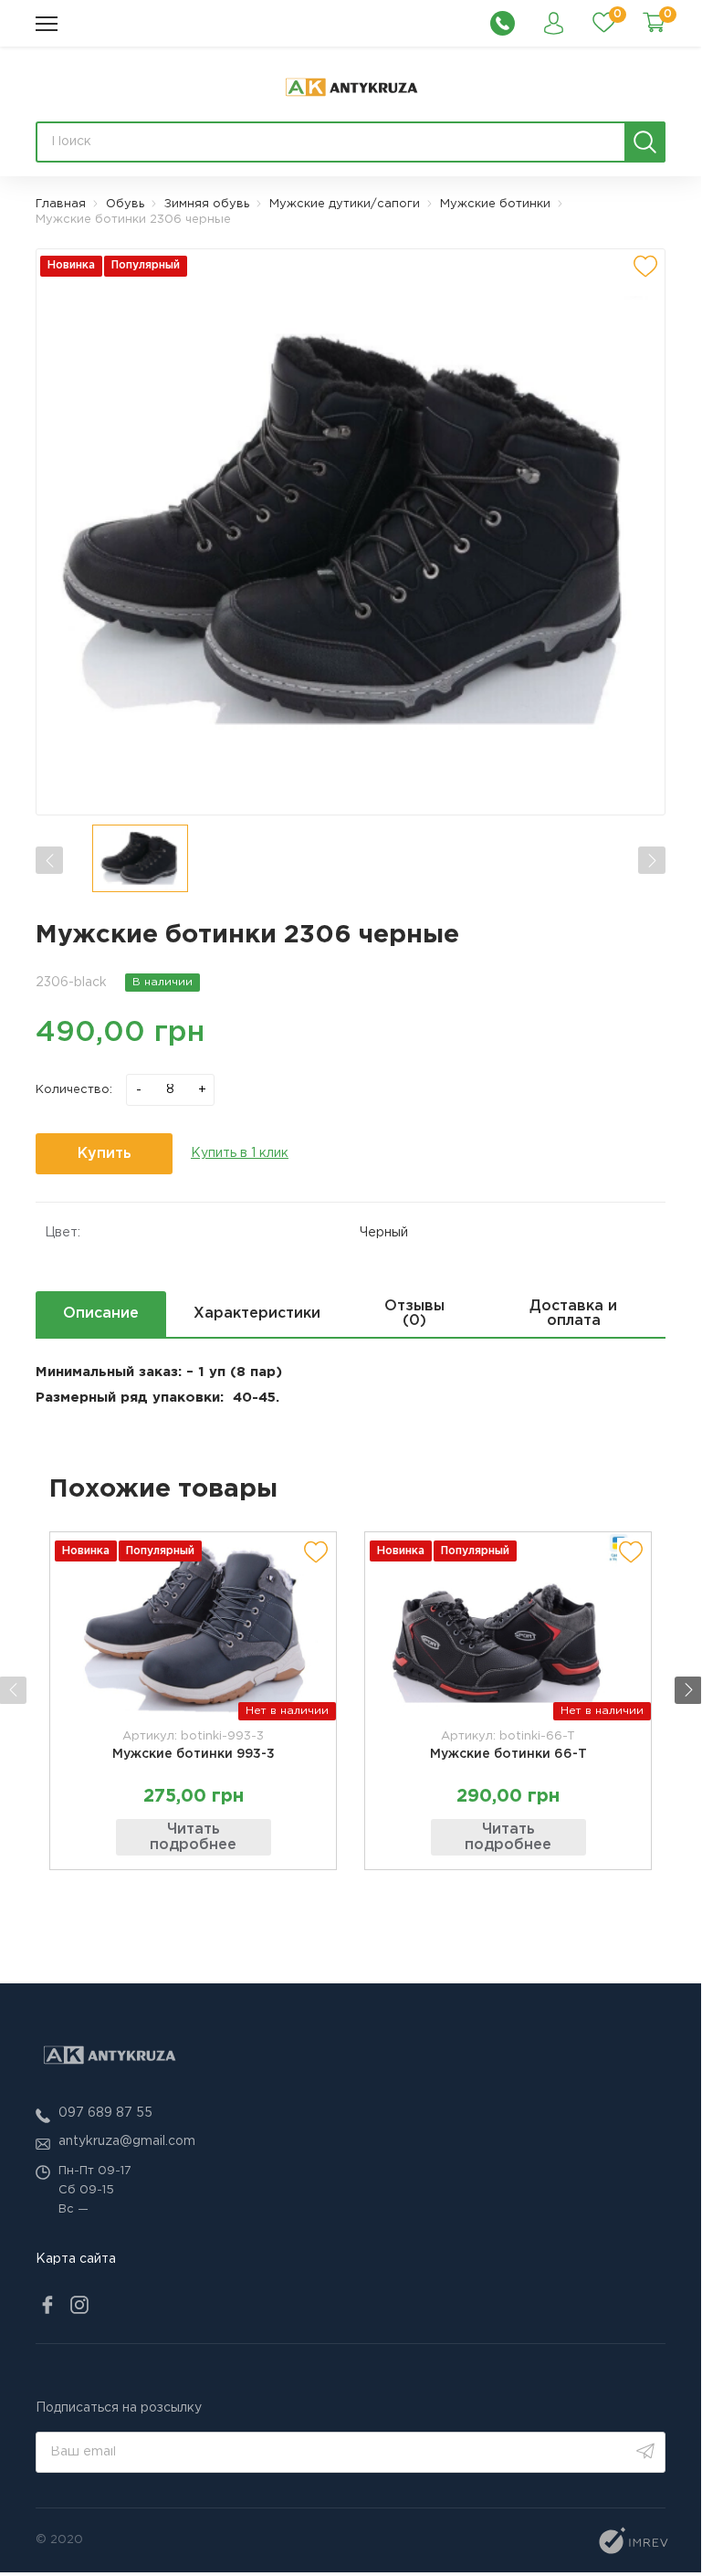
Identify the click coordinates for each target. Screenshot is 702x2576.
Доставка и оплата (573, 1314)
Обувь (125, 204)
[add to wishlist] (645, 267)
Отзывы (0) (414, 1314)
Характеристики (257, 1314)
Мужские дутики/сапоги (345, 204)
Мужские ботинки (495, 204)
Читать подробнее (193, 1838)
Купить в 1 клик (240, 1153)
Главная (61, 204)
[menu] (47, 24)
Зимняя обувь (207, 204)
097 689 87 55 (105, 2113)
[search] (645, 142)
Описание (101, 1314)
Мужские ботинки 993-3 (194, 1754)
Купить (105, 1154)
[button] (688, 1690)
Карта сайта (76, 2259)
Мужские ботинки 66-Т (508, 1754)
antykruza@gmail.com (127, 2141)
